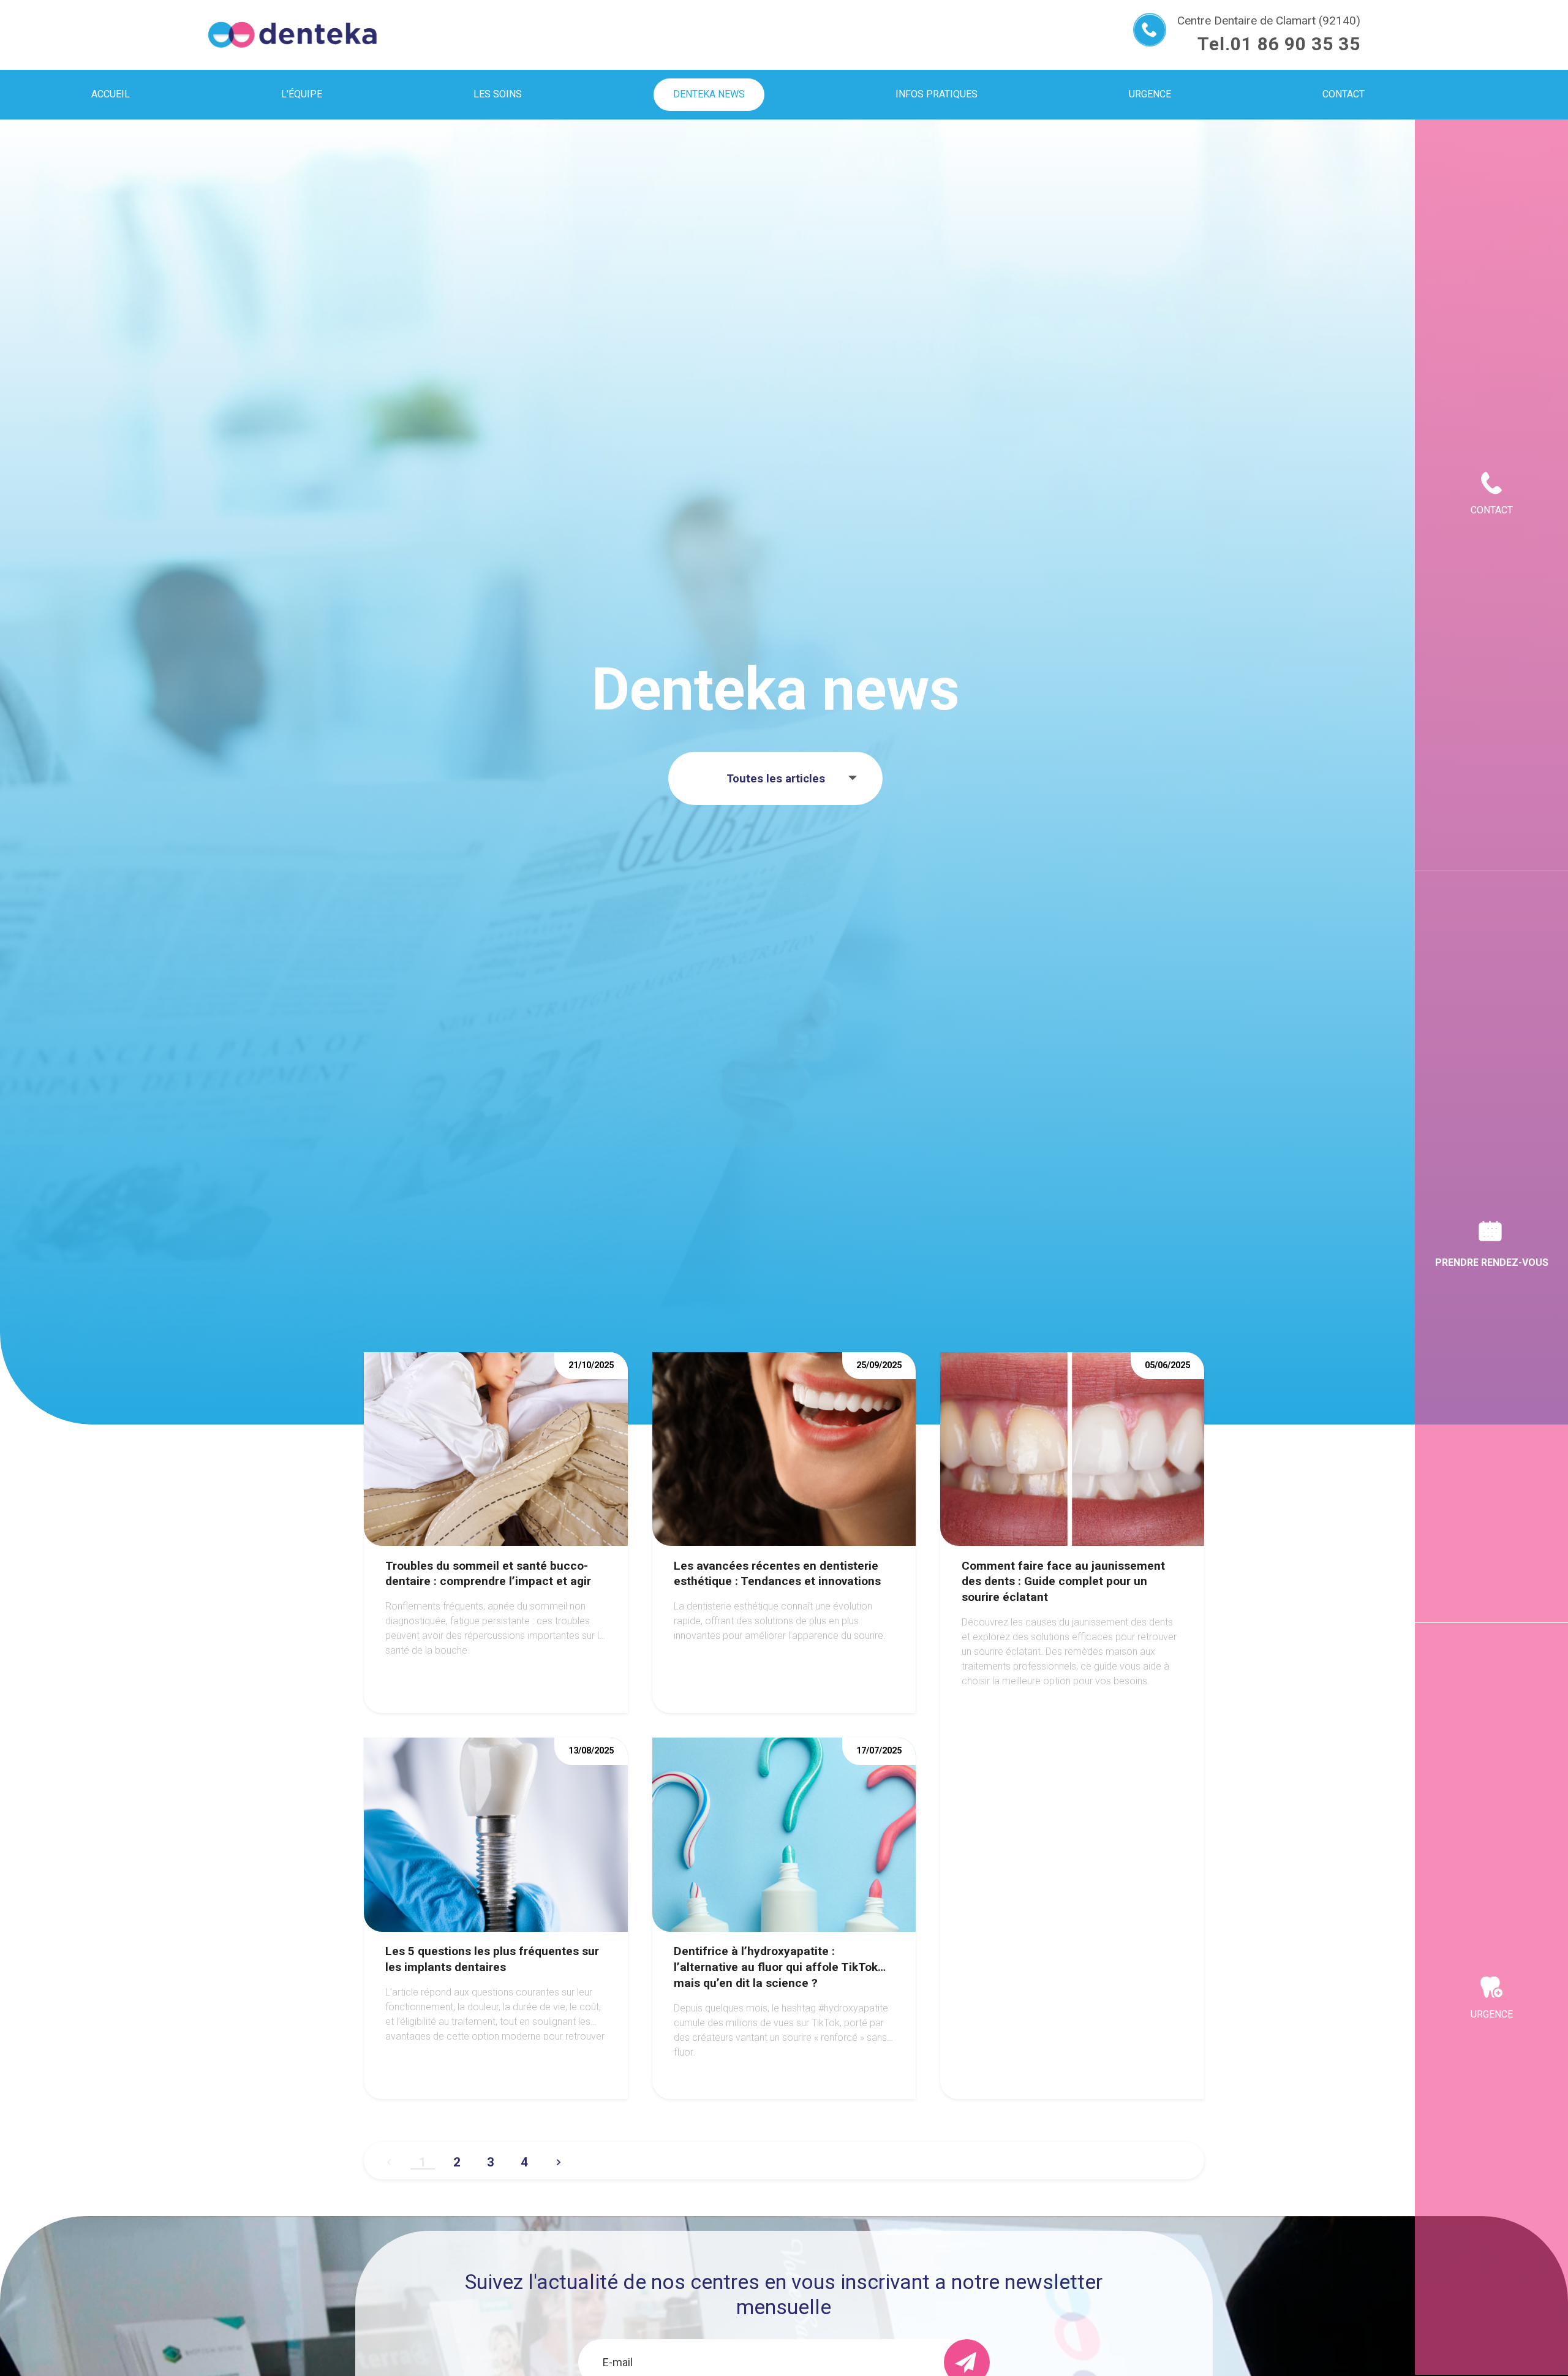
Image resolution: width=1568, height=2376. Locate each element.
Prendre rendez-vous (1492, 1262)
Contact (1492, 510)
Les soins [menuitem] (498, 94)
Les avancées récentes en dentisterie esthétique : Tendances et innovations (777, 1574)
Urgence (1492, 2014)
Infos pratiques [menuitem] (937, 94)
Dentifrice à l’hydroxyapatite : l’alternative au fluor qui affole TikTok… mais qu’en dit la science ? (780, 1967)
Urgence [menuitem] (1150, 94)
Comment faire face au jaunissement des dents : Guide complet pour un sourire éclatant (1063, 1582)
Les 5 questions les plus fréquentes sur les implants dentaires (492, 1959)
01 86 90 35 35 (1295, 44)
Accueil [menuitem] (111, 94)
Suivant (559, 2157)
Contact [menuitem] (1344, 94)
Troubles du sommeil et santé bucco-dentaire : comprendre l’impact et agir (488, 1574)
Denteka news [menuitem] (709, 94)
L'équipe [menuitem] (302, 94)
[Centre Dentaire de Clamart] (292, 35)
